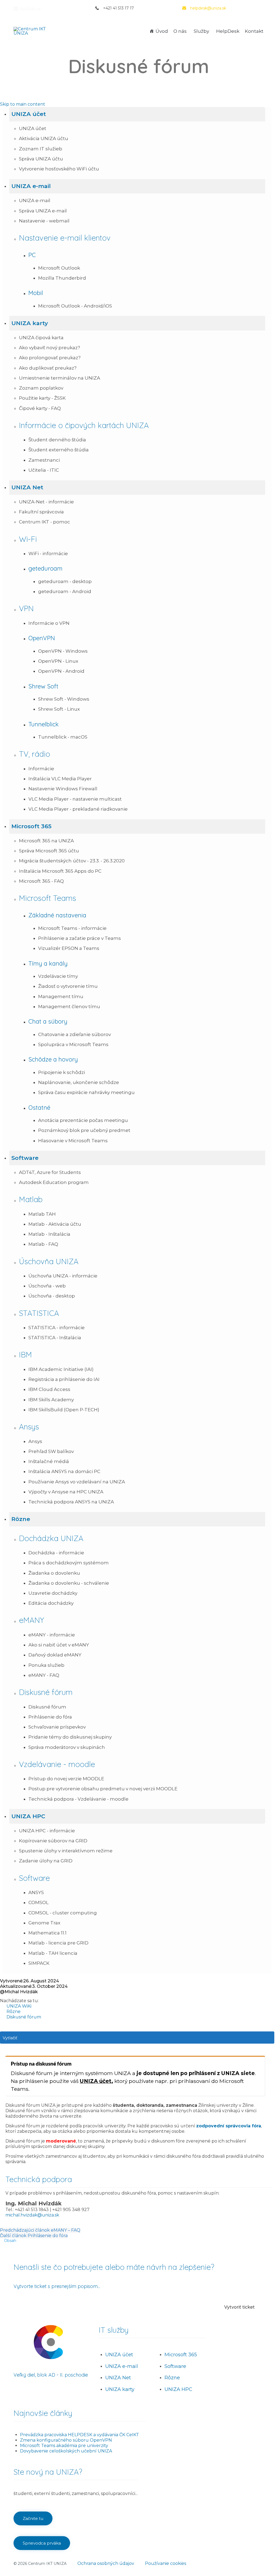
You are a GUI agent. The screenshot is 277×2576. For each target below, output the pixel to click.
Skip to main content (23, 104)
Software (175, 2366)
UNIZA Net (118, 2378)
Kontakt (254, 31)
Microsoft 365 (181, 2355)
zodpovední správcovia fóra (229, 2126)
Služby (201, 31)
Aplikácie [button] (30, 9)
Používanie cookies (166, 2563)
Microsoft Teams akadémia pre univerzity (64, 2446)
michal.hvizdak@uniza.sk (32, 2215)
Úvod (162, 31)
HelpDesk (228, 31)
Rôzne (172, 2378)
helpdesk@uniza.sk (208, 8)
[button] (137, 114)
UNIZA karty (120, 2389)
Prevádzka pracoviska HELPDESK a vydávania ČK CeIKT (80, 2435)
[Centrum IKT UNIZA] (34, 31)
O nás (180, 31)
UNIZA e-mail (122, 2366)
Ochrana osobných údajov (106, 2563)
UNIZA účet (96, 2081)
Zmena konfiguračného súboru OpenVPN (66, 2440)
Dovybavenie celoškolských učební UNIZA (66, 2451)
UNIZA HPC (178, 2389)
